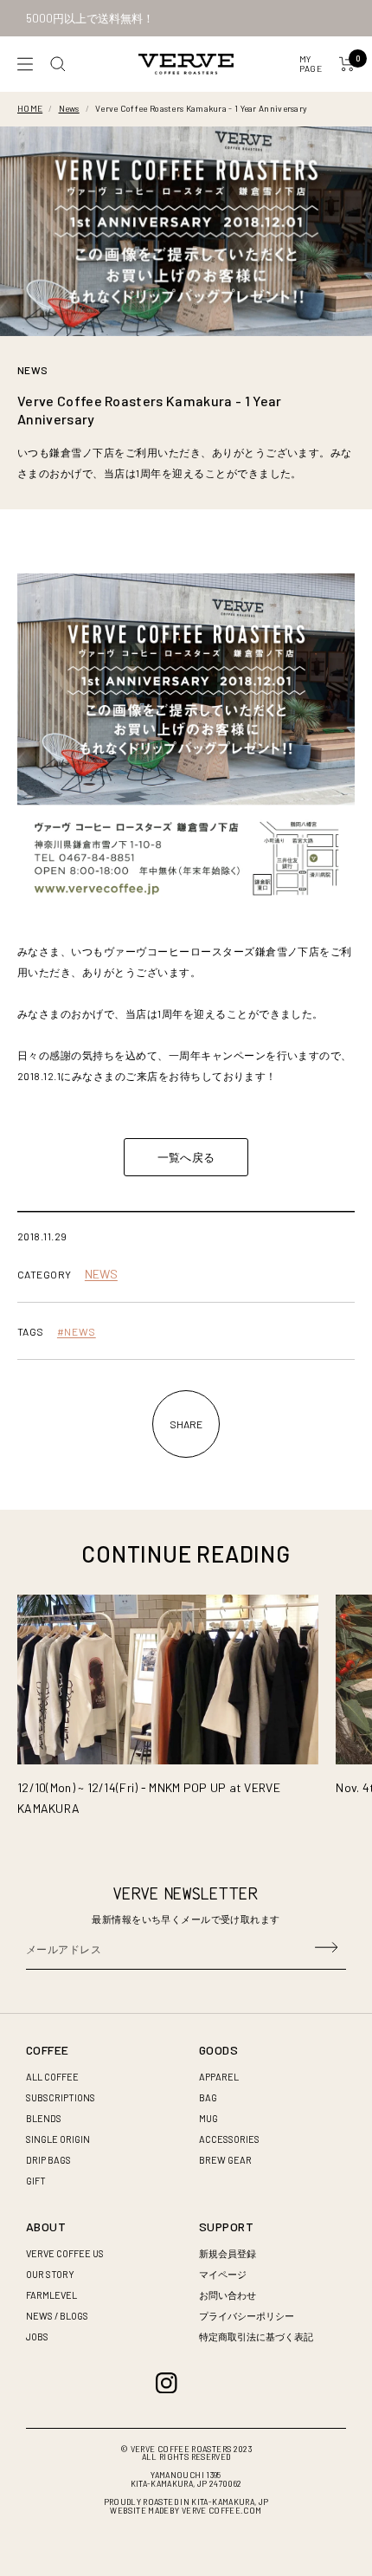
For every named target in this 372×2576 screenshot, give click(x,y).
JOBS (37, 2337)
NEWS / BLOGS (57, 2316)
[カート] (347, 64)
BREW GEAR (225, 2160)
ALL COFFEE (52, 2077)
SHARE (186, 1424)
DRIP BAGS (48, 2160)
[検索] (58, 64)
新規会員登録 (228, 2253)
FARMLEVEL (51, 2295)
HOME (30, 108)
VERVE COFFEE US (65, 2253)
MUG (208, 2118)
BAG (208, 2097)
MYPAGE (311, 64)
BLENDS (44, 2118)
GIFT (36, 2181)
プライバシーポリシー (247, 2316)
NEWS (32, 370)
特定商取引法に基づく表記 (256, 2337)
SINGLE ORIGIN (58, 2139)
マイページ (223, 2274)
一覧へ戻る (186, 1157)
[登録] (326, 1949)
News (69, 108)
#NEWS (77, 1331)
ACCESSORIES (229, 2139)
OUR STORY (50, 2274)
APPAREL (219, 2077)
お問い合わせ (228, 2295)
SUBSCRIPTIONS (61, 2097)
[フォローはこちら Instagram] (167, 2383)
